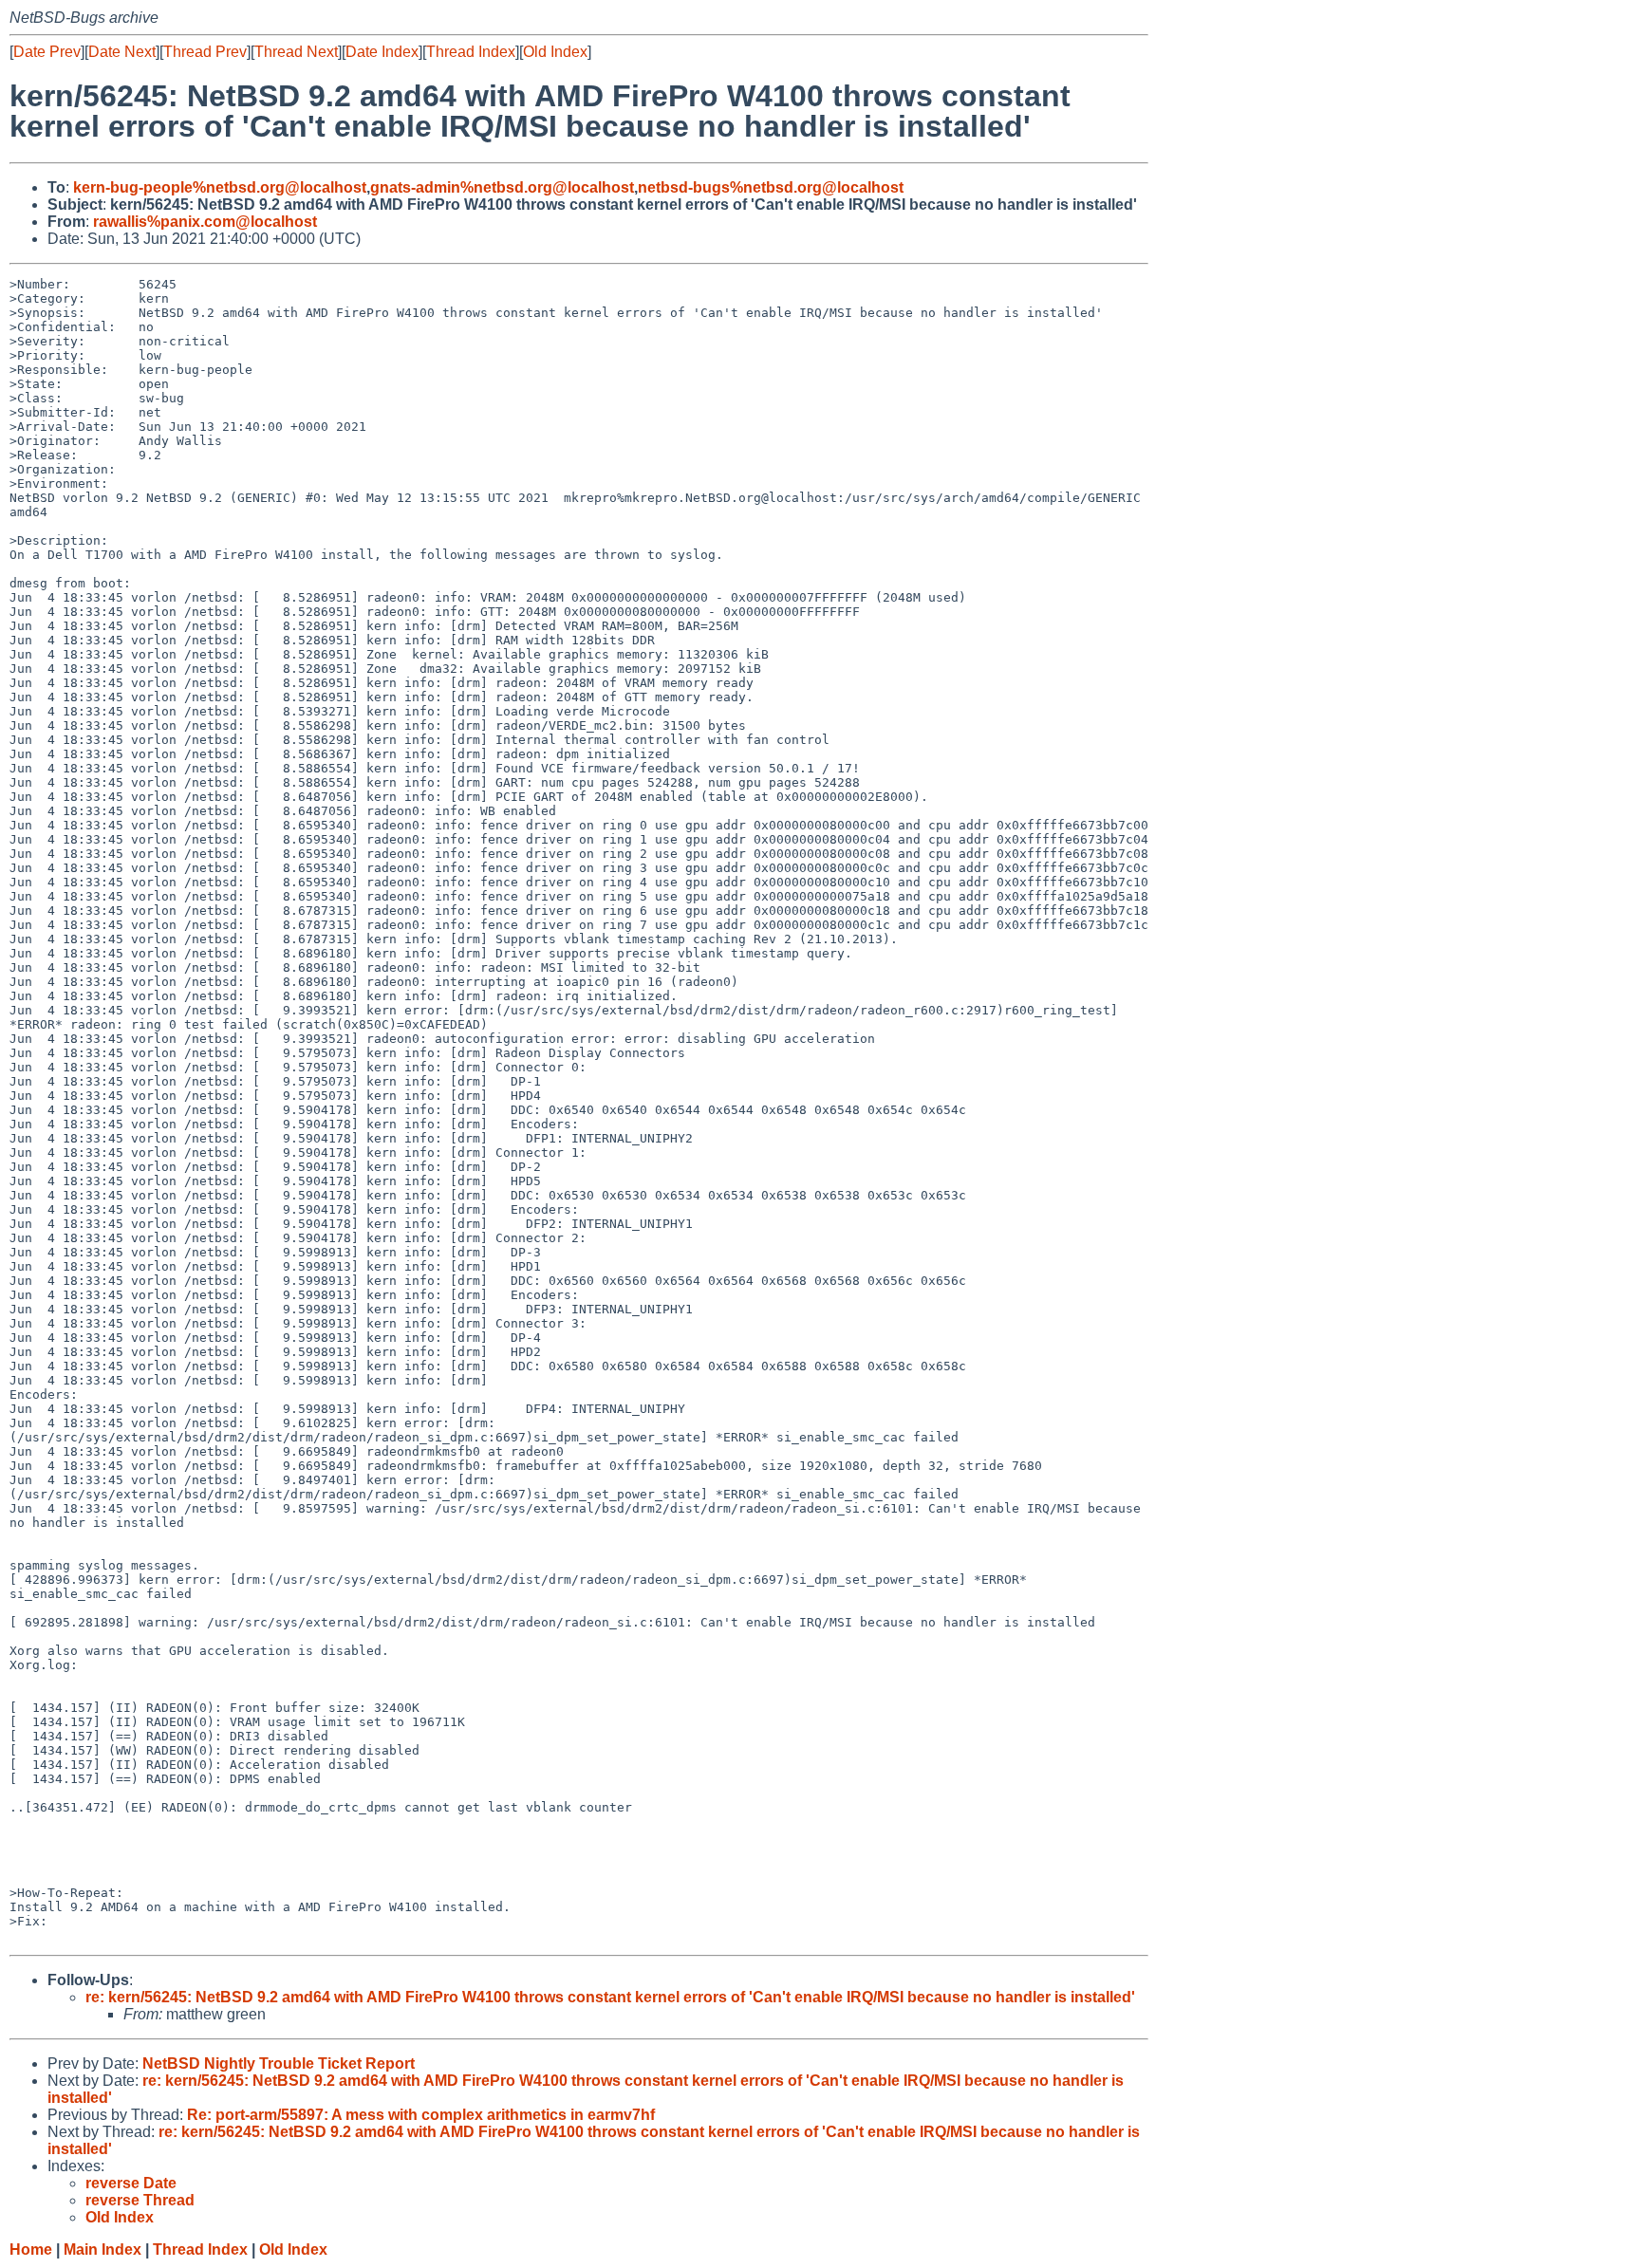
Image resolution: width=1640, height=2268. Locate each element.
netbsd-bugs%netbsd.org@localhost (771, 187)
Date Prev (47, 52)
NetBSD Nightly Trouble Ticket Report (279, 2064)
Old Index (555, 52)
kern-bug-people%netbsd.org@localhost (220, 187)
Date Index (382, 52)
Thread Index (471, 52)
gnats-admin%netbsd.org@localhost (502, 187)
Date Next (122, 52)
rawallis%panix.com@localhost (205, 222)
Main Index (102, 2249)
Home (31, 2249)
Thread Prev (205, 52)
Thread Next (296, 52)
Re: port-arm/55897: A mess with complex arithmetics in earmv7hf (421, 2115)
